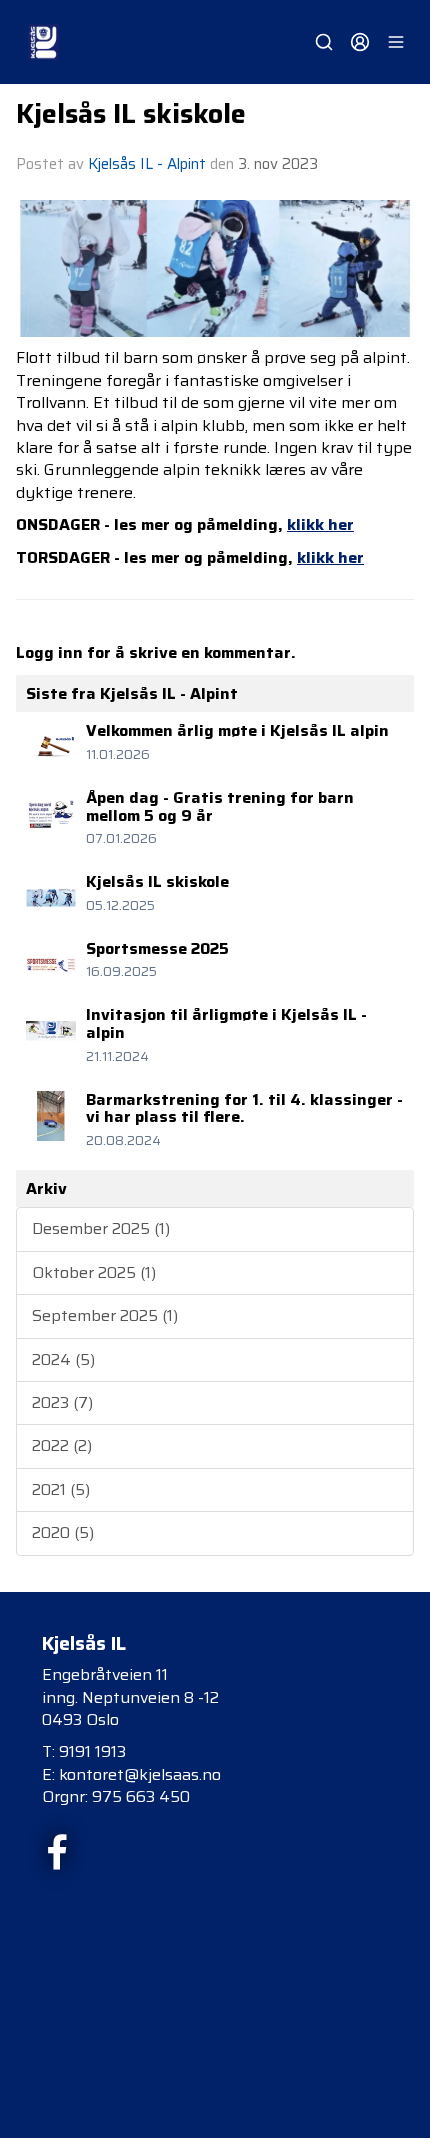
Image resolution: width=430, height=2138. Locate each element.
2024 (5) (63, 1359)
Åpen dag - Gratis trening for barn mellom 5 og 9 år (220, 806)
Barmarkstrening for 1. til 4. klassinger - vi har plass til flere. (244, 1108)
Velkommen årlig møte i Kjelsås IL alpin (237, 730)
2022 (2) (62, 1445)
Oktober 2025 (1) (94, 1272)
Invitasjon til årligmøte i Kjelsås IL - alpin (226, 1023)
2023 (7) (62, 1402)
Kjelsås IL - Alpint (147, 164)
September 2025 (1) (105, 1315)
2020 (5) (63, 1532)
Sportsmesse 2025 (157, 948)
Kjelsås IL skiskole (131, 114)
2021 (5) (61, 1489)
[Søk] (324, 42)
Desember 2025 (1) (101, 1228)
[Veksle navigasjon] (396, 42)
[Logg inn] (360, 42)
